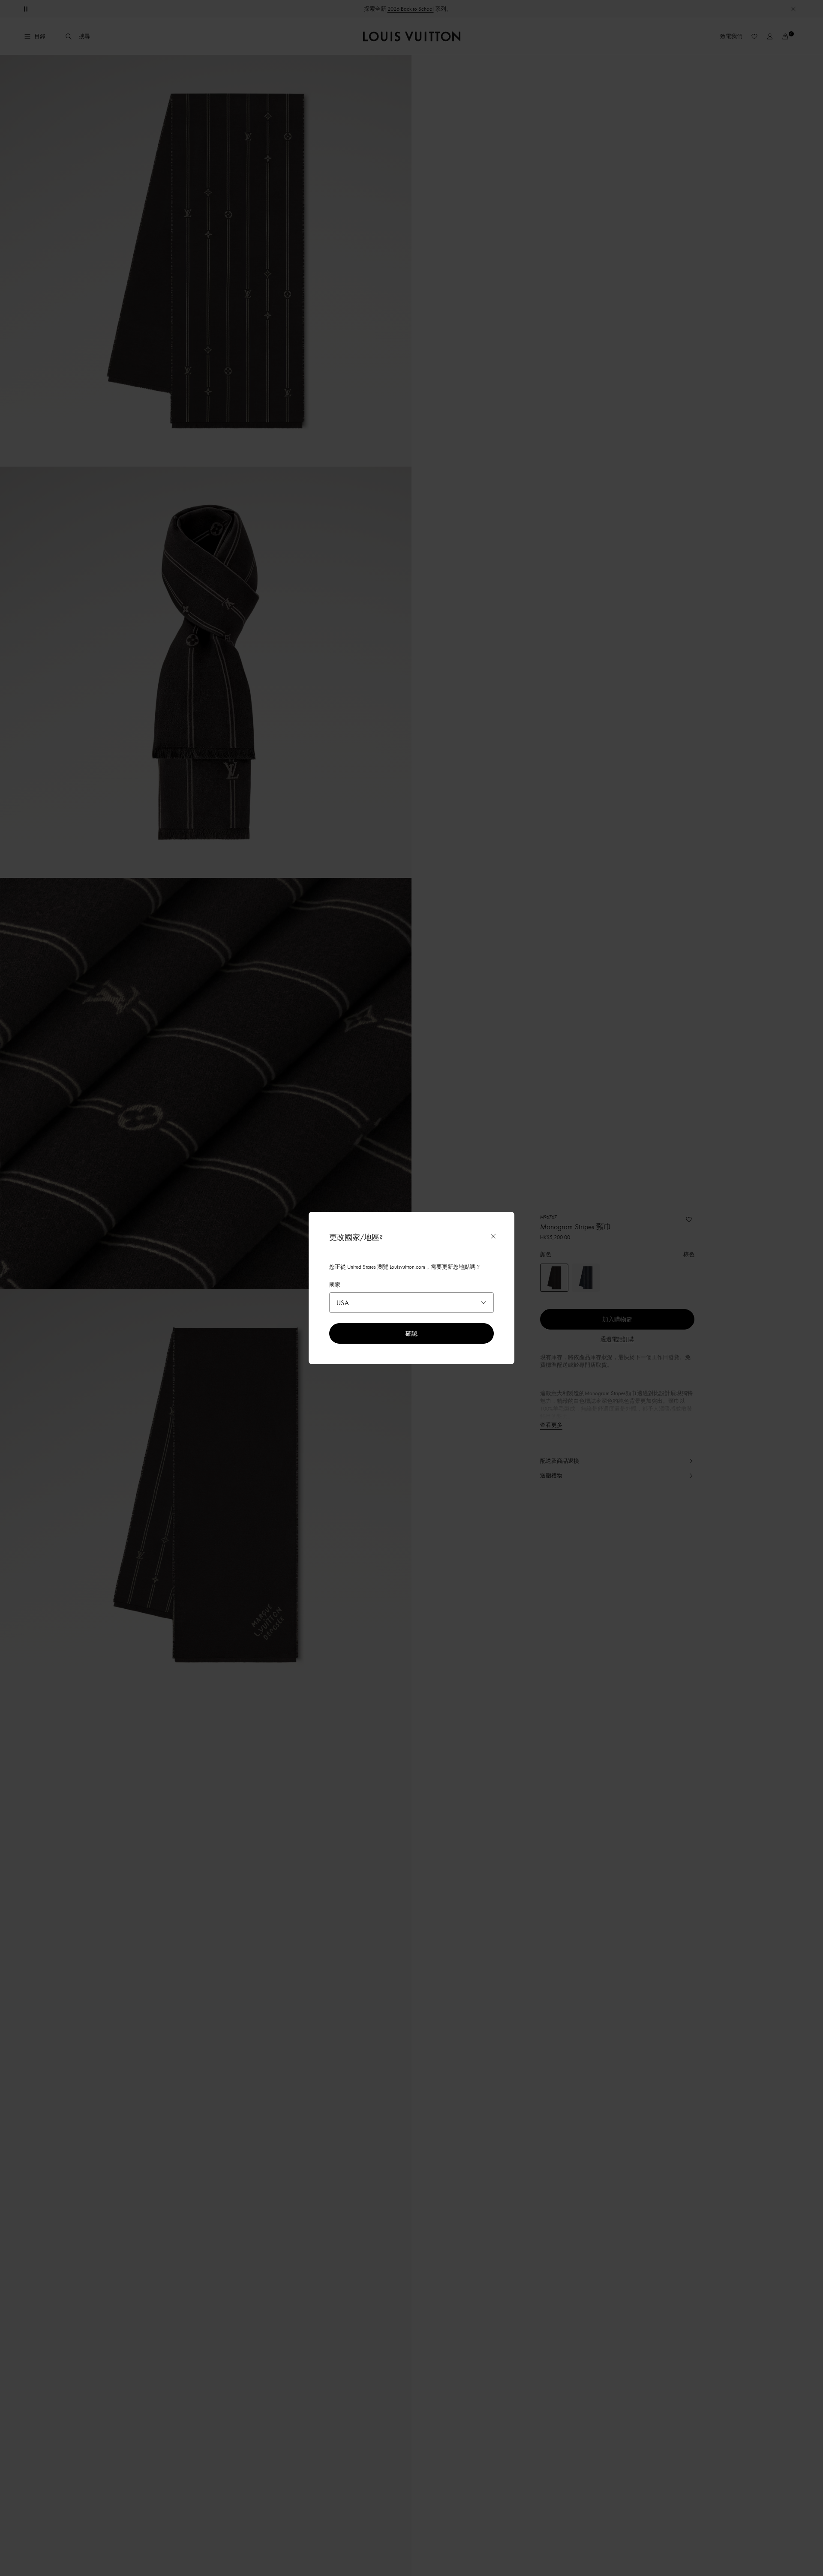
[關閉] (493, 1236)
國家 (335, 1285)
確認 (411, 1333)
